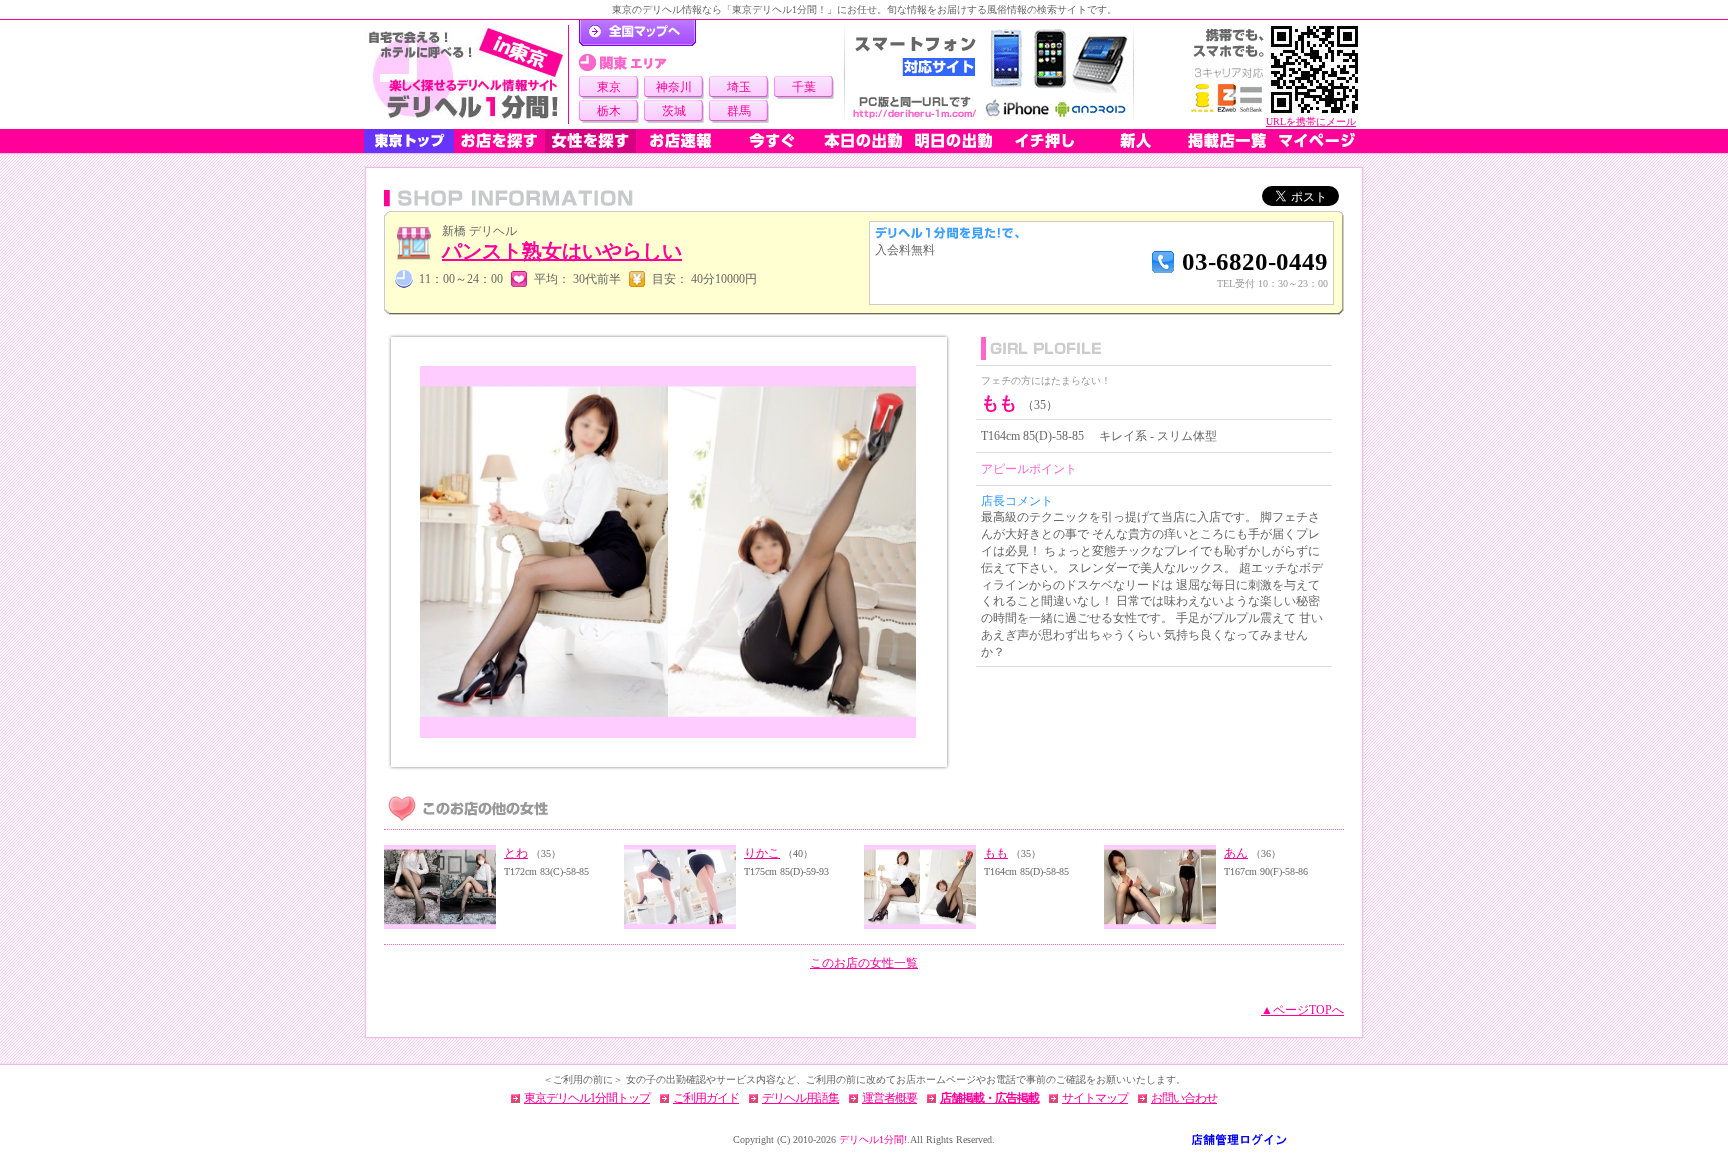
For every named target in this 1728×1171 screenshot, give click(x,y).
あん (1236, 853)
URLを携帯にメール (1311, 121)
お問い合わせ (1184, 1098)
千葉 (804, 87)
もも (996, 853)
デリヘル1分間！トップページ (637, 33)
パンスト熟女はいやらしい (562, 251)
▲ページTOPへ (1302, 1010)
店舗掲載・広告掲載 (989, 1098)
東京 (609, 87)
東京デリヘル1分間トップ (587, 1098)
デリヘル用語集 (800, 1098)
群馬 (739, 111)
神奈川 (674, 87)
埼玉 (739, 87)
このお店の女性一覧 (864, 963)
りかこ (762, 853)
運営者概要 (889, 1098)
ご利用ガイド (706, 1098)
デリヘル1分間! (873, 1139)
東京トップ (409, 141)
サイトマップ (1095, 1098)
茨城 (674, 111)
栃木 (609, 111)
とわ (516, 853)
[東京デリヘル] (466, 74)
